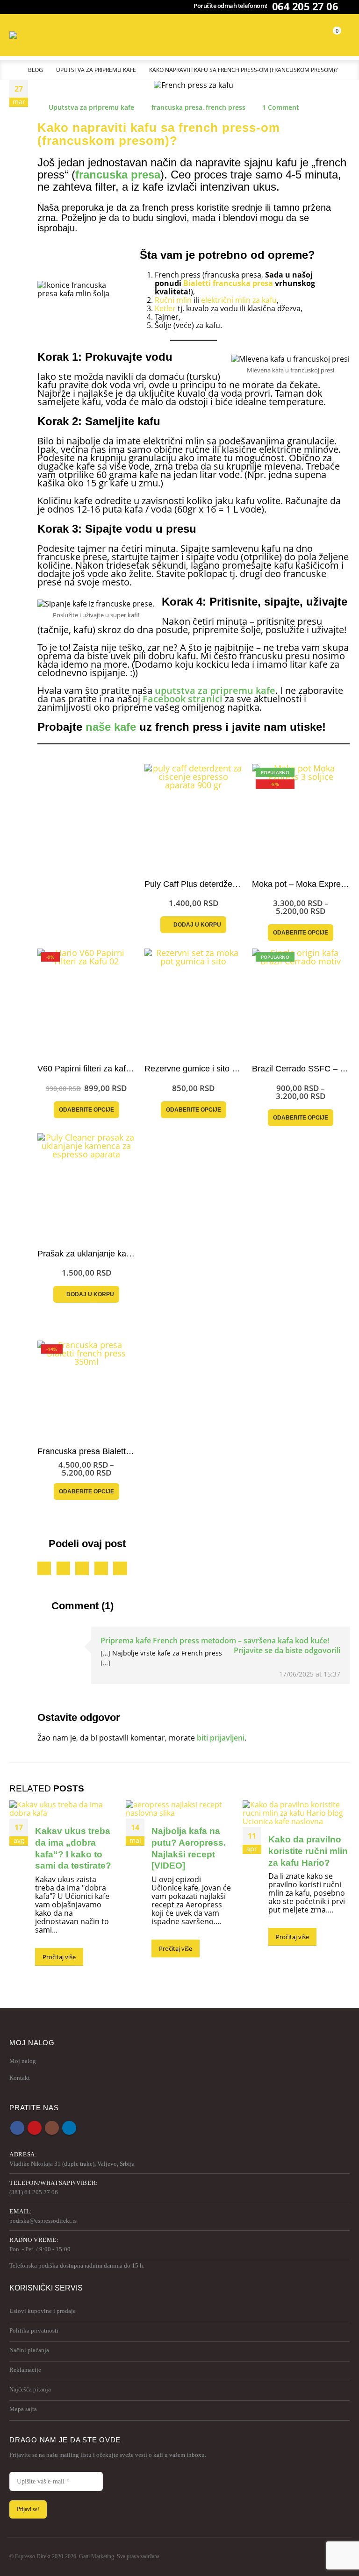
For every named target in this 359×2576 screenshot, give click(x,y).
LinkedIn (82, 1568)
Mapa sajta (23, 2409)
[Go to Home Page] (12, 70)
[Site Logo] (28, 35)
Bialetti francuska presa (228, 283)
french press (226, 107)
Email (101, 1568)
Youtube (35, 2128)
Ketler (165, 308)
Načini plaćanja (29, 2350)
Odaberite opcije (301, 933)
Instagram (52, 2128)
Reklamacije (25, 2370)
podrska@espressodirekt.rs (43, 2221)
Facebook (44, 1568)
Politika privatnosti (34, 2330)
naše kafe (111, 727)
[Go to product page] (193, 813)
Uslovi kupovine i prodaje (43, 2311)
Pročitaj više (59, 1957)
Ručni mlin (173, 300)
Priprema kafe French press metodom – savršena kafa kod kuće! (215, 1641)
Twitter (63, 1568)
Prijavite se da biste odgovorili (287, 1650)
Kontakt (20, 2078)
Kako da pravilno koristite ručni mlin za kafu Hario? (308, 1851)
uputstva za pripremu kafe (215, 690)
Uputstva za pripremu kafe (91, 107)
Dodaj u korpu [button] (197, 925)
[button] (194, 35)
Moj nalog (23, 2061)
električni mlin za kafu (239, 300)
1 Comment (281, 107)
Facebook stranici (183, 699)
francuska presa (177, 107)
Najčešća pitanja (30, 2389)
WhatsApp (120, 1568)
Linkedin (69, 2128)
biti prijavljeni (221, 1738)
